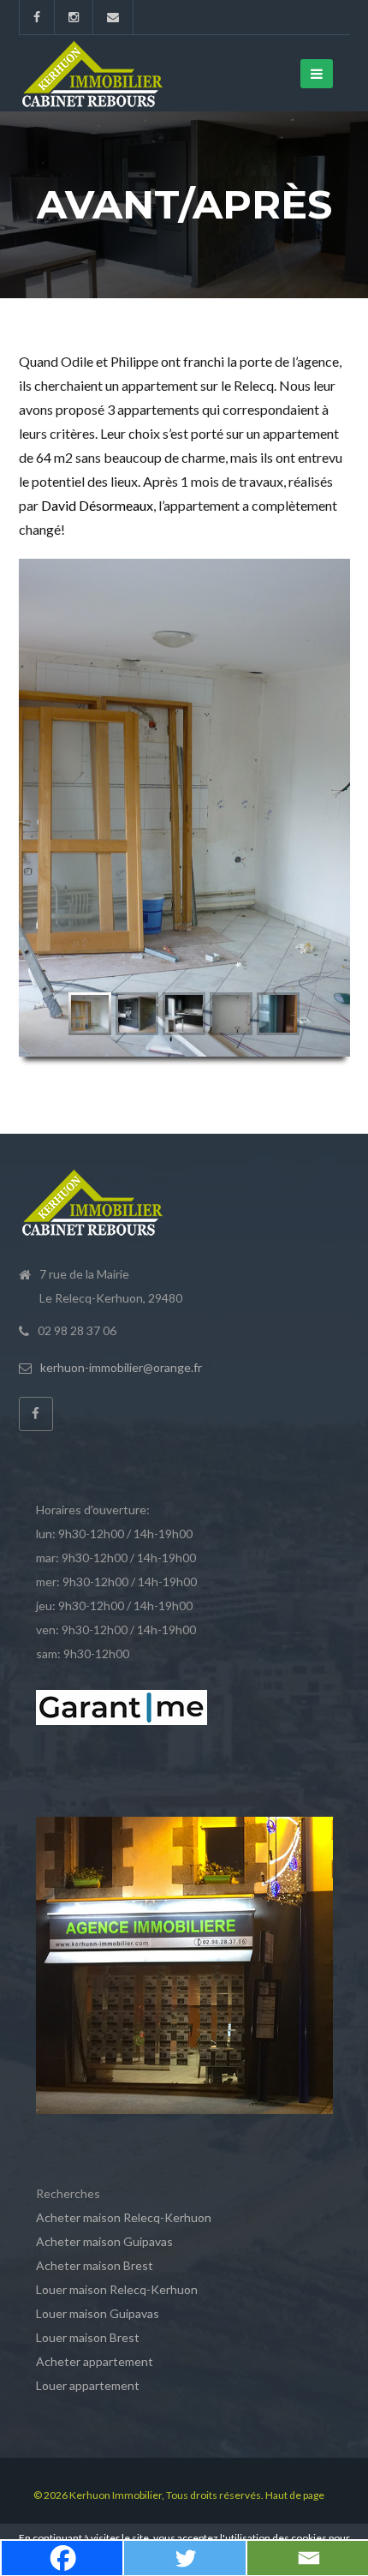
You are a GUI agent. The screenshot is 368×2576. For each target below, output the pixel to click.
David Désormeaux (97, 505)
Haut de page (295, 2495)
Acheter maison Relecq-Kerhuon (124, 2217)
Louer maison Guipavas (98, 2313)
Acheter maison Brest (95, 2265)
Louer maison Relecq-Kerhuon (117, 2289)
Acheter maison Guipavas (104, 2241)
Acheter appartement (95, 2361)
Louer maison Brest (88, 2337)
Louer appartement (88, 2385)
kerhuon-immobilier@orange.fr (121, 1367)
